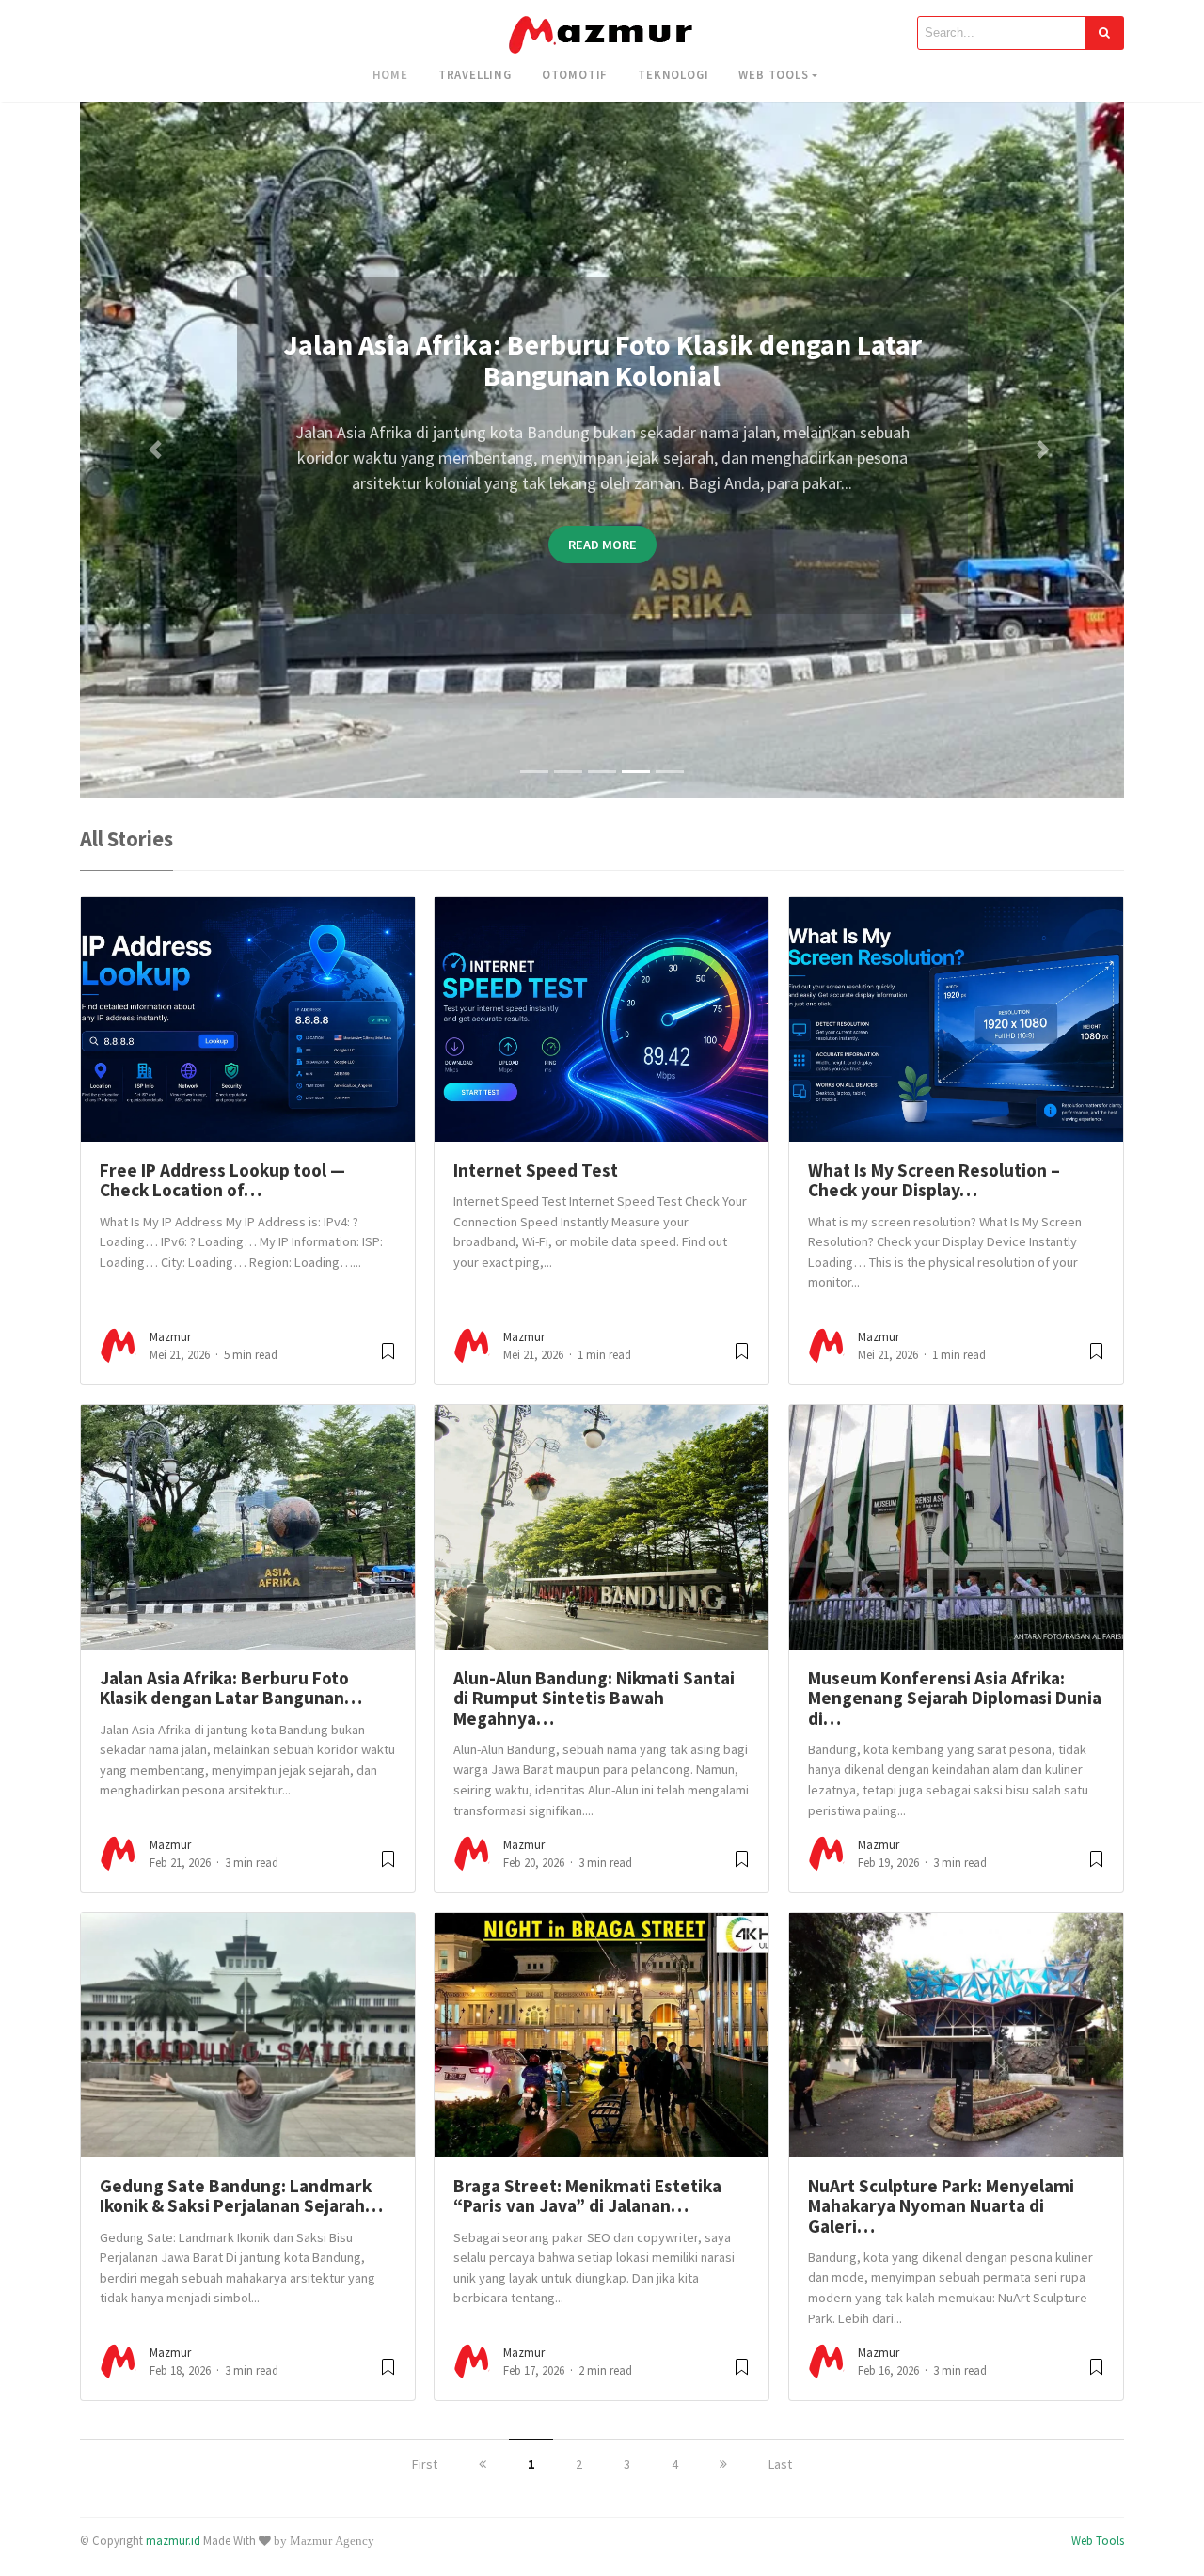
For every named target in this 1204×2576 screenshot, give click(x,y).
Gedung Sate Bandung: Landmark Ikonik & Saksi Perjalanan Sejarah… (241, 2196)
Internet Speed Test (536, 1170)
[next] (723, 2464)
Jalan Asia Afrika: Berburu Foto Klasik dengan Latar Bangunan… (231, 1688)
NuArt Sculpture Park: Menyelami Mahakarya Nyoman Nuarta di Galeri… (941, 2206)
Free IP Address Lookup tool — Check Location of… (222, 1180)
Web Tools (773, 74)
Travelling (475, 74)
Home (390, 74)
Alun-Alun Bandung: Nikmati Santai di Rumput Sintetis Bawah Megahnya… (594, 1698)
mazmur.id (173, 2540)
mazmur (170, 1337)
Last (780, 2464)
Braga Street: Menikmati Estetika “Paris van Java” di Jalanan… (587, 2196)
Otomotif (575, 74)
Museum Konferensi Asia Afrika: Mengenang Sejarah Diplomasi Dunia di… (955, 1698)
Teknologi (673, 74)
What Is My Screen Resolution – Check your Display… (934, 1180)
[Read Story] (388, 1359)
